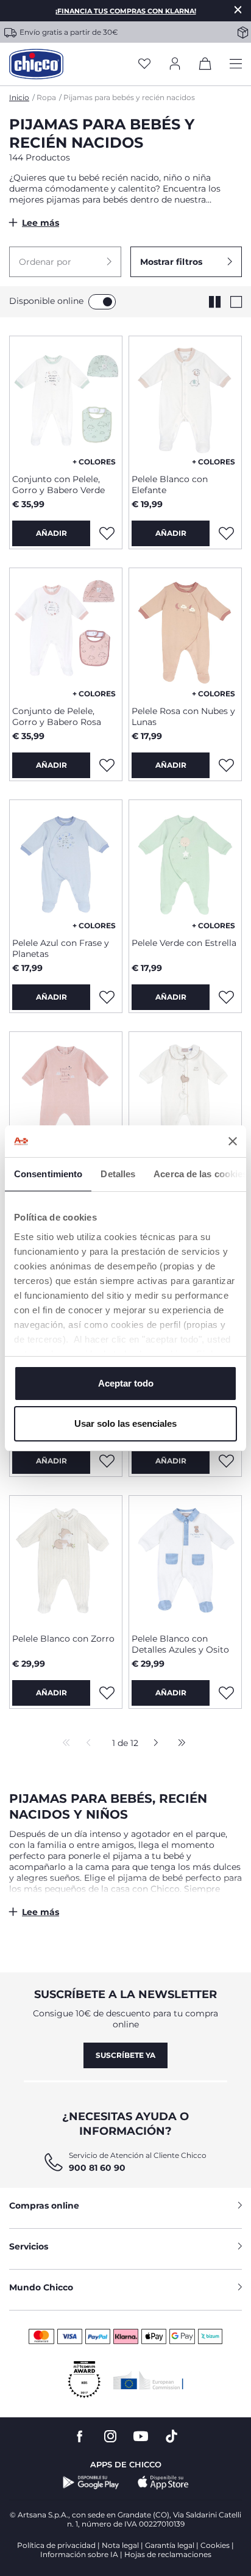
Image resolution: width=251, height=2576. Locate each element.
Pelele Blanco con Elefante (170, 485)
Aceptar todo (126, 1383)
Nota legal (120, 2545)
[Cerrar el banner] (233, 1141)
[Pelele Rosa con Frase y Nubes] (66, 1096)
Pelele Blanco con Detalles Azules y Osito (180, 1644)
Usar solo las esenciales (125, 1423)
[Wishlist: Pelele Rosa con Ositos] (107, 1461)
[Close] (238, 9)
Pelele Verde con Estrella (184, 943)
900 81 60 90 (97, 2168)
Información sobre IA (79, 2554)
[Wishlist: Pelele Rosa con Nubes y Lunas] (226, 765)
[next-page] (153, 1744)
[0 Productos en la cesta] (205, 66)
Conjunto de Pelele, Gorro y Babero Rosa (57, 716)
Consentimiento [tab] (48, 1174)
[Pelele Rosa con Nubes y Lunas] (185, 632)
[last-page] (179, 1744)
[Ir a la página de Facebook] (80, 2437)
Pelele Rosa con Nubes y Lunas (183, 716)
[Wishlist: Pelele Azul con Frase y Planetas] (107, 997)
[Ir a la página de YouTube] (141, 2437)
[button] (65, 262)
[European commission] (148, 2380)
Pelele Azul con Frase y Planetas (61, 948)
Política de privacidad (56, 2545)
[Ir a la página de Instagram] (110, 2437)
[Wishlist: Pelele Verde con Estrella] (226, 997)
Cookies (215, 2545)
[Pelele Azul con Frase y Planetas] (66, 864)
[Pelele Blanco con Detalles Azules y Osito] (185, 1560)
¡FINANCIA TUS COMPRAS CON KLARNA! (126, 11)
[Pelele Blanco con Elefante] (185, 400)
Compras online (44, 2206)
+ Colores (94, 462)
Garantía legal (170, 2545)
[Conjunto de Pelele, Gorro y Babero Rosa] (66, 632)
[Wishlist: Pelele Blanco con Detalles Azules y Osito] (226, 1693)
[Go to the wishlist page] (144, 64)
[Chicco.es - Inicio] (36, 64)
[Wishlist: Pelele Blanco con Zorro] (107, 1693)
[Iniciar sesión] (175, 64)
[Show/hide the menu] (236, 64)
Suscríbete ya (125, 2055)
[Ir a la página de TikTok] (171, 2437)
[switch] (102, 302)
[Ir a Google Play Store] (91, 2483)
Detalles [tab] (118, 1174)
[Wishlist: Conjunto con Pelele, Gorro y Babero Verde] (107, 533)
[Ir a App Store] (163, 2483)
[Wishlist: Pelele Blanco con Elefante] (226, 533)
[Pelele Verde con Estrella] (185, 864)
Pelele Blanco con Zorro (63, 1639)
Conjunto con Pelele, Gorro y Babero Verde (58, 485)
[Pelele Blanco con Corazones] (185, 1096)
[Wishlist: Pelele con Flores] (226, 1461)
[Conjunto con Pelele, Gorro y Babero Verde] (66, 400)
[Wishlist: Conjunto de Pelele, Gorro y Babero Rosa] (107, 765)
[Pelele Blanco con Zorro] (66, 1560)
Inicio (19, 97)
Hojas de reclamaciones (168, 2554)
